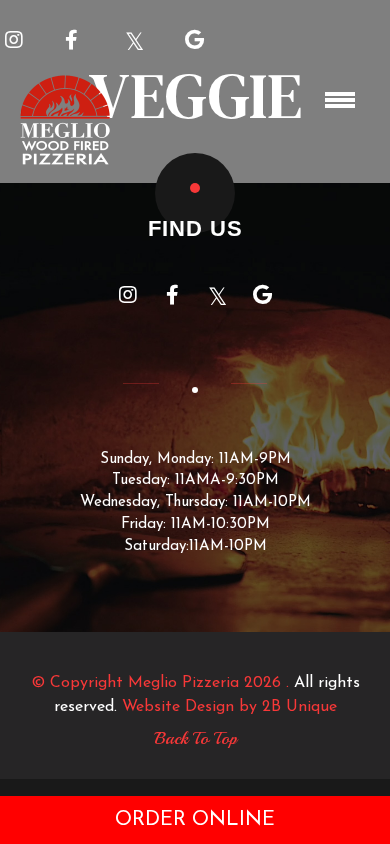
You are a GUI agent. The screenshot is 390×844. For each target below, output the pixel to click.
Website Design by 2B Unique (229, 707)
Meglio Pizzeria (183, 683)
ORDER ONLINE (195, 820)
